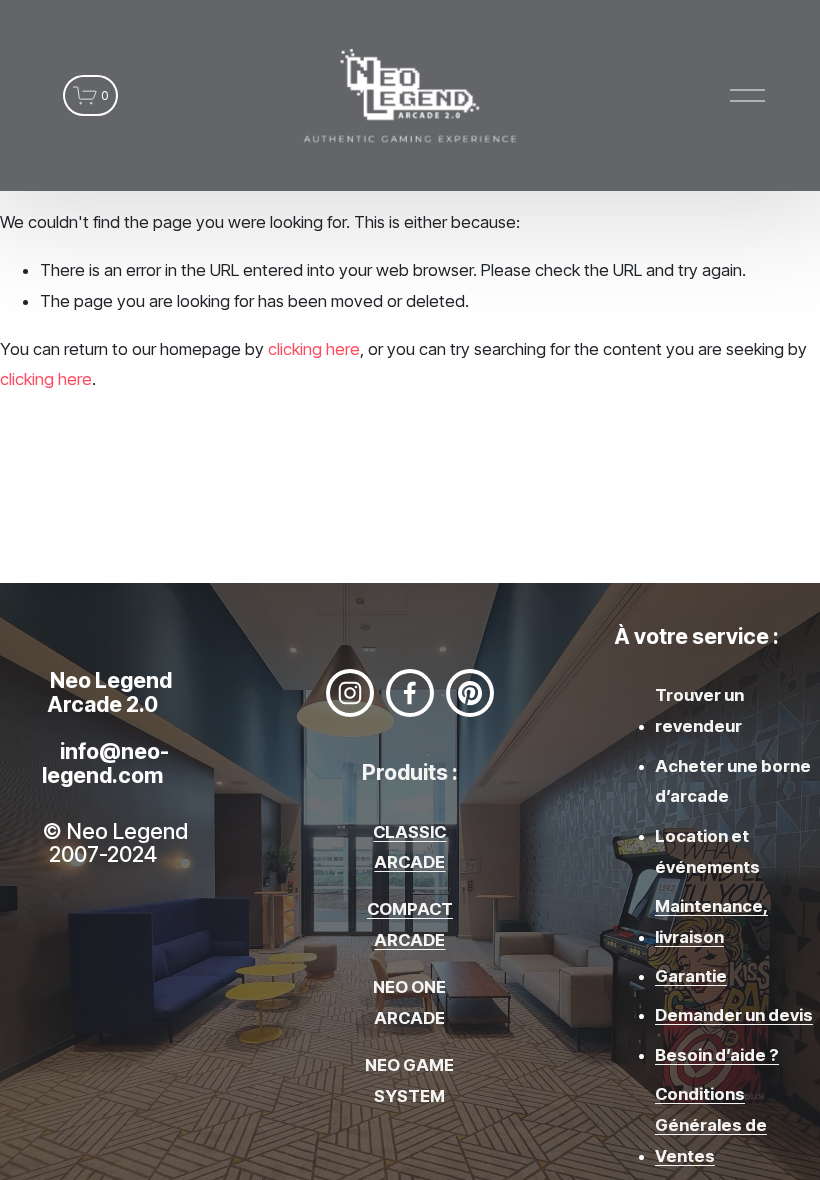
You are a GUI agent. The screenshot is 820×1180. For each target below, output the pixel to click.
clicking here (314, 349)
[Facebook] (410, 693)
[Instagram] (350, 693)
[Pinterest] (470, 693)
